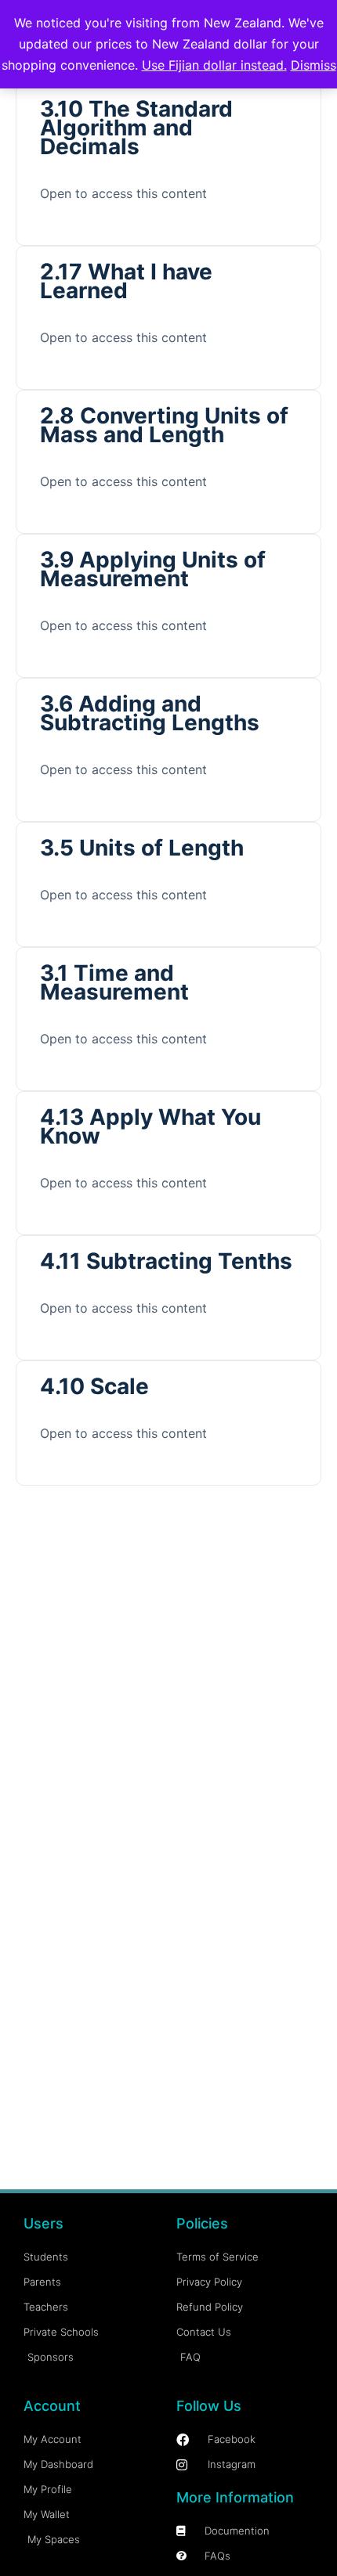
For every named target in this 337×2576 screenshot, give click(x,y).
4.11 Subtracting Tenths (166, 1261)
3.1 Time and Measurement (114, 982)
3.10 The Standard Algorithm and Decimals (136, 128)
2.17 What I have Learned (126, 281)
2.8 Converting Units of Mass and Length (164, 425)
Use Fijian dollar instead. (214, 65)
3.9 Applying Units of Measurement (153, 569)
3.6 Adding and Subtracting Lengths (150, 713)
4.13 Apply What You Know (150, 1126)
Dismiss (313, 65)
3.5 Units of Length (142, 848)
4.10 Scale (94, 1386)
